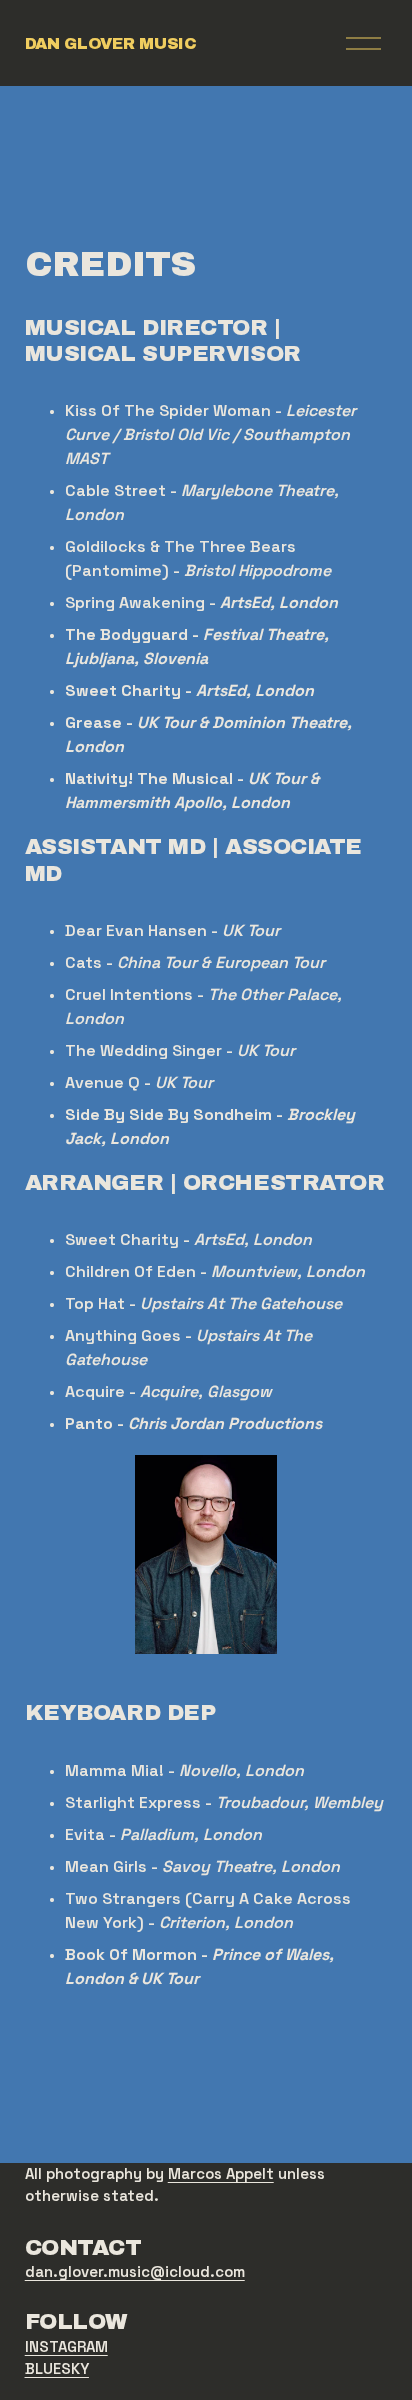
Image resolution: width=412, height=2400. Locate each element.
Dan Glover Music (111, 43)
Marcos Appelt (221, 2173)
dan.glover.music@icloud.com (135, 2271)
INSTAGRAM (66, 2346)
